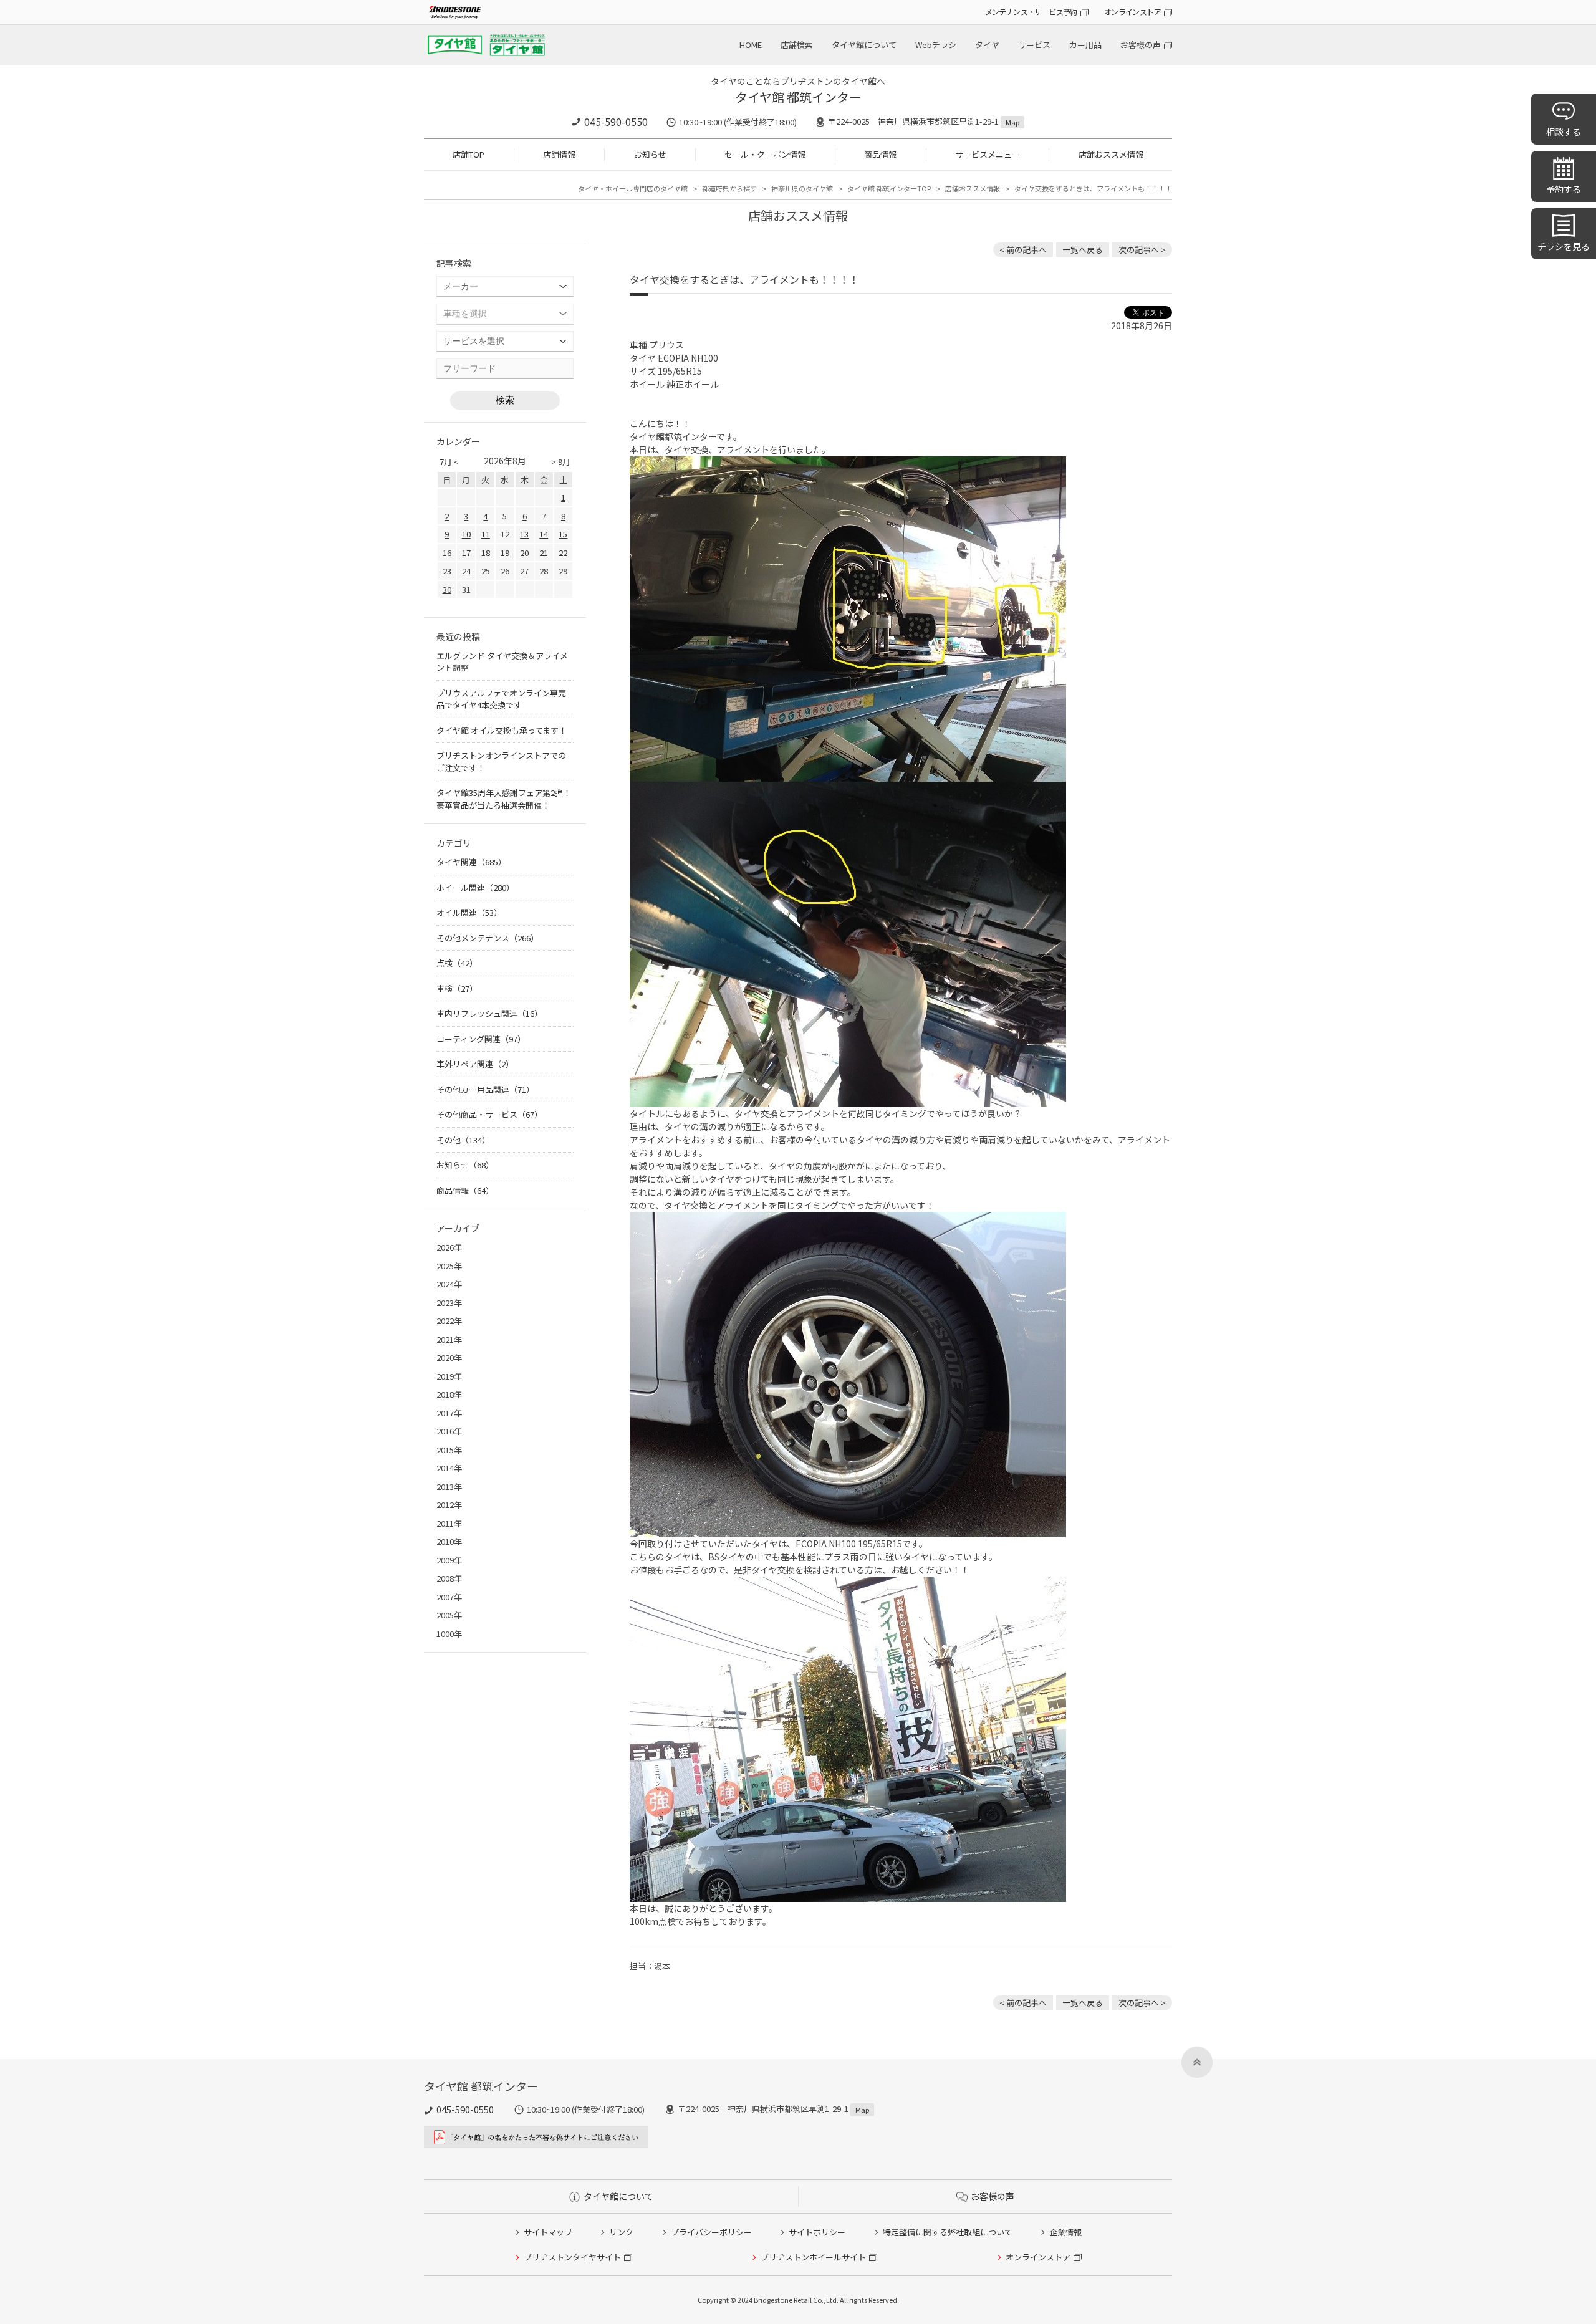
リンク (621, 2232)
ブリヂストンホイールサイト (813, 2257)
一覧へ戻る (1083, 250)
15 (563, 534)
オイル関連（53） (469, 912)
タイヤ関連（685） (471, 862)
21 (544, 553)
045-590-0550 (616, 122)
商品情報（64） (465, 1190)
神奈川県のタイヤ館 (802, 188)
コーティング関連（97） (481, 1039)
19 (505, 553)
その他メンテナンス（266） (488, 938)
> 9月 (561, 462)
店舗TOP (469, 154)
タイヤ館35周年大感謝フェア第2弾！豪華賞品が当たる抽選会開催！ (504, 799)
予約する (1564, 189)
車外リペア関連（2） (475, 1064)
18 (486, 553)
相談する (1564, 132)
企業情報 (1065, 2232)
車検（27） (457, 988)
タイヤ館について (864, 45)
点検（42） (457, 963)
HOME (751, 45)
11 (486, 534)
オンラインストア (1132, 12)
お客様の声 (1141, 45)
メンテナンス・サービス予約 (1031, 12)
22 (563, 553)
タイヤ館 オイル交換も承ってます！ (502, 730)
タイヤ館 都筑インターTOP (889, 188)
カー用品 (1085, 45)
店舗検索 (797, 45)
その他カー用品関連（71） (485, 1089)
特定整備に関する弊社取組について (948, 2232)
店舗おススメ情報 (1111, 154)
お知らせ (650, 154)
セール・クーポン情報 (765, 154)
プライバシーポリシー (711, 2232)
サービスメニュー (988, 154)
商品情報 (880, 154)
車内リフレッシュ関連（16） (489, 1013)
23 (447, 571)
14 (544, 534)
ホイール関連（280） (475, 887)
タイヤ (987, 45)
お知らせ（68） (465, 1165)
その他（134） (463, 1140)
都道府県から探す (729, 188)
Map (1012, 122)
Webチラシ (936, 45)
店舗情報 (559, 154)
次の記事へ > (1142, 250)
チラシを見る (1564, 246)
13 (524, 534)
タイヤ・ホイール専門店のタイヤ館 (633, 188)
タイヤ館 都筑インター (798, 97)
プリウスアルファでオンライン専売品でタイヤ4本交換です (501, 699)
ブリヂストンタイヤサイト (572, 2257)
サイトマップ (548, 2232)
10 (466, 534)
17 (466, 553)
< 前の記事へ (1023, 250)
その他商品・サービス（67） (489, 1114)
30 (447, 589)
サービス (1034, 45)
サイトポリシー (817, 2232)
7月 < (449, 462)
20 (524, 553)
